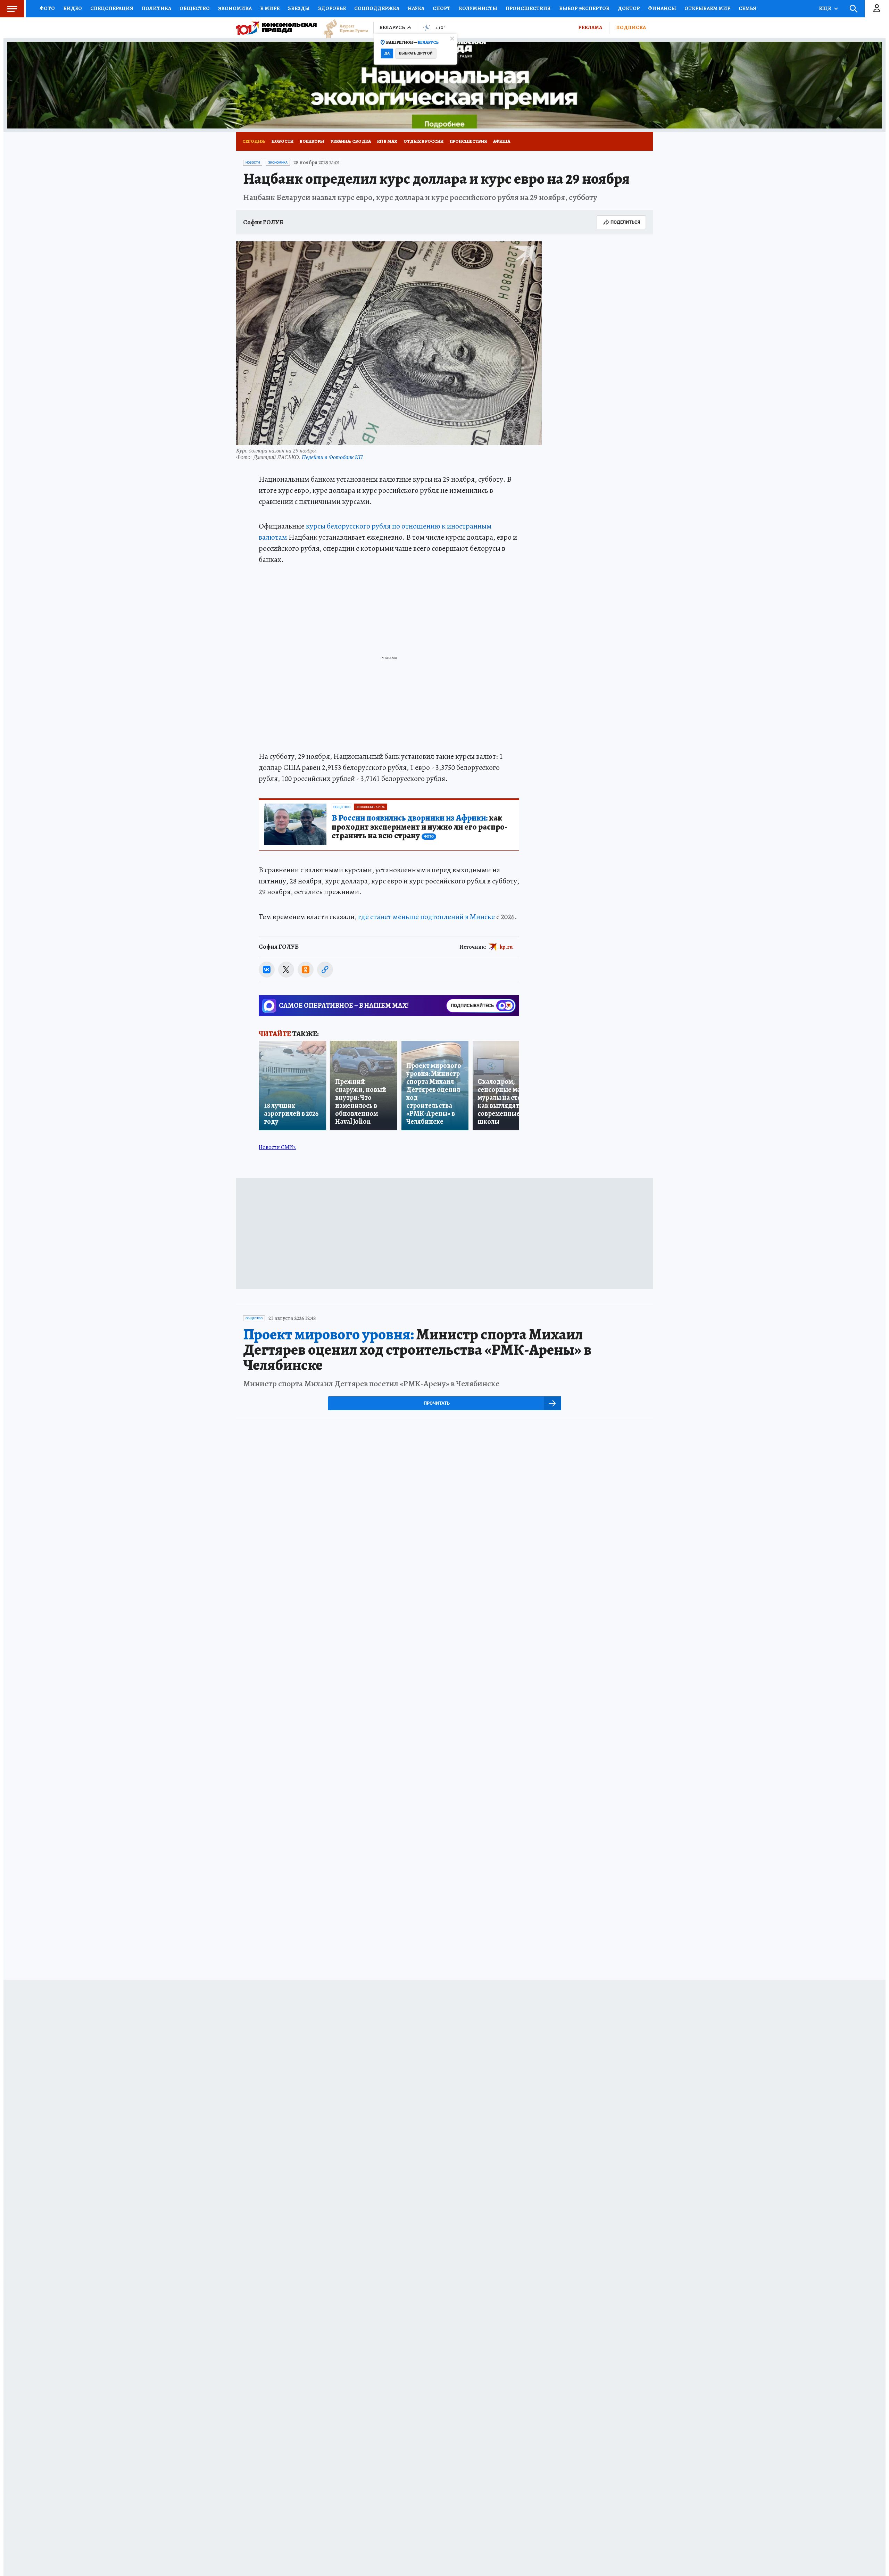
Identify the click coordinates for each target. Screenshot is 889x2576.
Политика (156, 8)
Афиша (502, 141)
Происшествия (528, 8)
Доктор (629, 8)
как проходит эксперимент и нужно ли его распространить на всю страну (419, 827)
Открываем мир (707, 8)
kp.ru (506, 947)
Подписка (631, 27)
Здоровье (332, 8)
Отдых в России (423, 141)
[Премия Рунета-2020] (342, 28)
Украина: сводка (351, 141)
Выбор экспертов (584, 8)
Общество (195, 8)
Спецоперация (112, 8)
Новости (283, 141)
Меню (12, 9)
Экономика (235, 8)
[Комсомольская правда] (276, 28)
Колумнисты (478, 8)
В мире (270, 8)
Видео (73, 8)
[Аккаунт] (877, 9)
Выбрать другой (416, 53)
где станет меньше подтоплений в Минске (426, 917)
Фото (47, 8)
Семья (747, 8)
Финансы (662, 8)
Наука (416, 8)
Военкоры (312, 141)
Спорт (442, 8)
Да (387, 53)
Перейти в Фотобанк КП (332, 457)
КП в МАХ (387, 141)
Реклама (590, 27)
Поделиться (625, 222)
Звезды (299, 8)
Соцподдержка (377, 8)
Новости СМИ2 (277, 1147)
